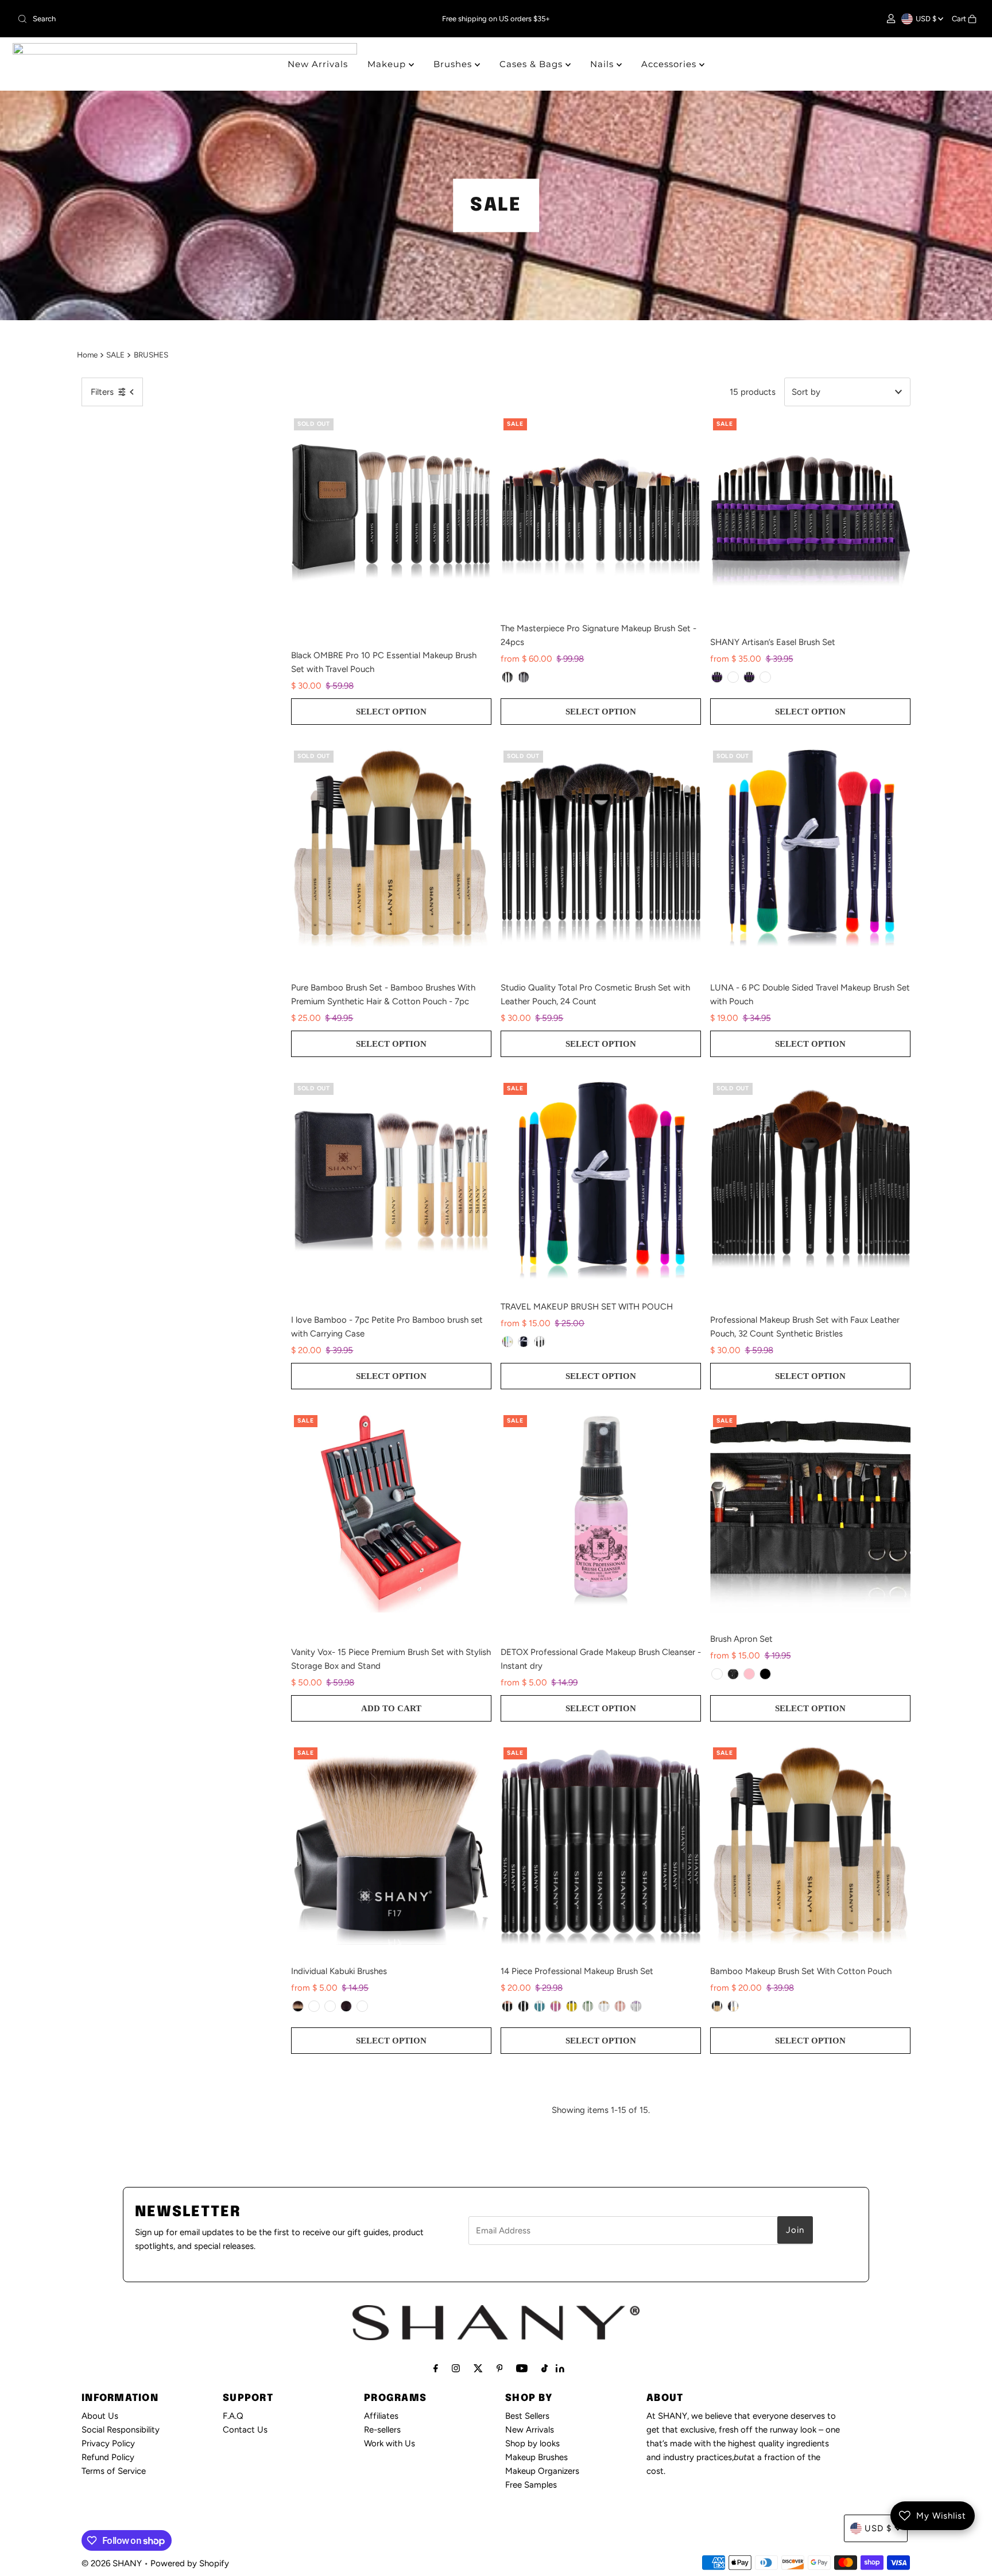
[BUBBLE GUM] (620, 2006)
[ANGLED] (346, 2006)
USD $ (927, 19)
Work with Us (390, 2443)
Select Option (391, 712)
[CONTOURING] (330, 2006)
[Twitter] (478, 2368)
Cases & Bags (532, 64)
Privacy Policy (108, 2443)
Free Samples (531, 2485)
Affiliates (381, 2416)
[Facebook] (436, 2368)
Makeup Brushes (536, 2457)
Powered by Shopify (190, 2563)
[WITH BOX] (524, 677)
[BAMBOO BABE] (717, 2006)
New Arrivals (318, 64)
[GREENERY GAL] (733, 2006)
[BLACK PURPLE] (717, 677)
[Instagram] (456, 2368)
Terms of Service (114, 2471)
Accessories (670, 64)
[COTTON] (604, 2006)
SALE (115, 355)
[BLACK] (749, 677)
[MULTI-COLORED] (507, 1342)
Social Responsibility (121, 2430)
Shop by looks (532, 2443)
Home (87, 355)
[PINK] (749, 1674)
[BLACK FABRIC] (733, 1674)
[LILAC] (636, 2006)
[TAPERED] (298, 2006)
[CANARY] (572, 2006)
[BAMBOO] (733, 677)
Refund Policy (108, 2457)
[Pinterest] (500, 2368)
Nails (603, 64)
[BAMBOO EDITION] (765, 677)
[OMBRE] (540, 1342)
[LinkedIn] (560, 2369)
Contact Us (245, 2430)
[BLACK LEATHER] (717, 1674)
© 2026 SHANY (112, 2563)
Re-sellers (382, 2430)
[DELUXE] (362, 2006)
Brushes (454, 64)
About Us (100, 2416)
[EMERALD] (588, 2006)
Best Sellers (527, 2416)
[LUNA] (524, 1342)
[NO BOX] (507, 677)
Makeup (388, 64)
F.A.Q (233, 2416)
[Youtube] (522, 2368)
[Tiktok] (545, 2368)
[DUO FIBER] (314, 2006)
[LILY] (556, 2006)
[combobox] (171, 19)
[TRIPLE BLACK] (765, 1674)
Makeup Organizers (542, 2471)
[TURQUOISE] (540, 2006)
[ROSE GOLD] (507, 2006)
